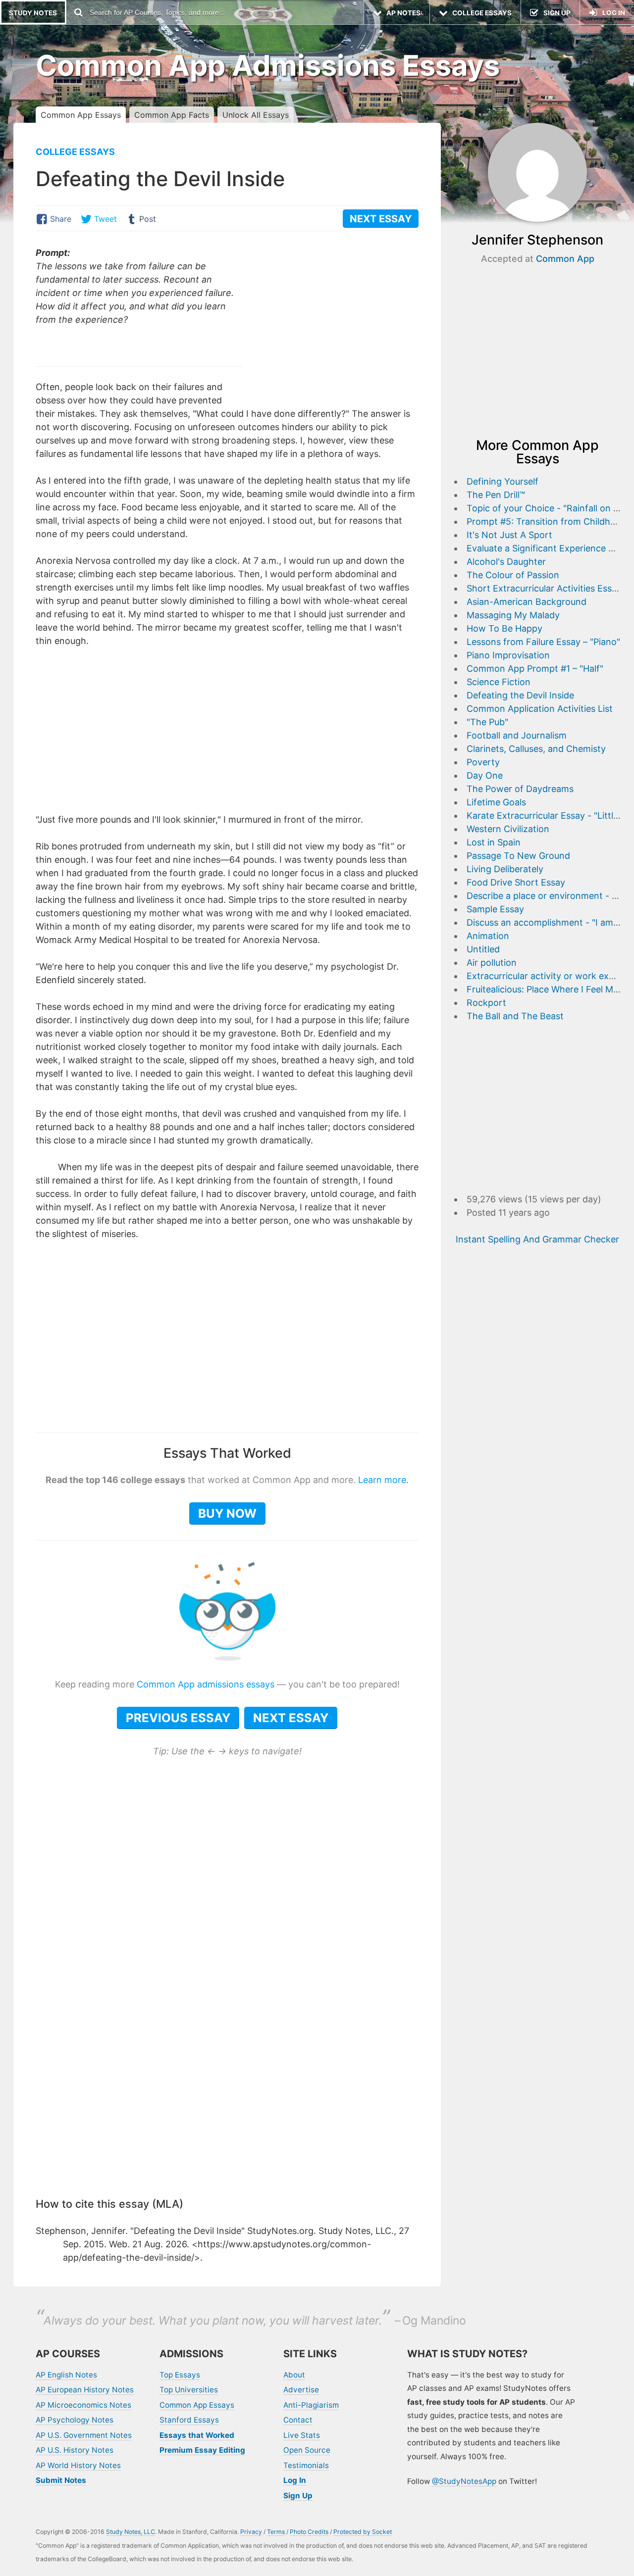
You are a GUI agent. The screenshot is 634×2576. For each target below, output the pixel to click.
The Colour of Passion (513, 575)
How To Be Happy (504, 628)
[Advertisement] (335, 315)
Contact (298, 2420)
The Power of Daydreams (520, 789)
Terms (276, 2532)
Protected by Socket (363, 2532)
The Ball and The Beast (515, 1016)
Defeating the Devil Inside (520, 695)
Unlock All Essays (256, 115)
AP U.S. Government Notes (84, 2435)
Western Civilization (508, 829)
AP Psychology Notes (75, 2420)
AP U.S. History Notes (75, 2450)
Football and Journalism (517, 735)
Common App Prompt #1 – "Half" (535, 669)
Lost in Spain (494, 842)
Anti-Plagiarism (311, 2405)
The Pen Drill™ (496, 495)
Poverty (483, 762)
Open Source (307, 2450)
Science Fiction (499, 682)
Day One (485, 775)
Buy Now (227, 1513)
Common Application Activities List (540, 709)
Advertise (301, 2390)
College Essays (75, 152)
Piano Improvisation (508, 655)
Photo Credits (309, 2532)
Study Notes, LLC (131, 2532)
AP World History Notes (78, 2465)
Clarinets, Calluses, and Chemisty (536, 749)
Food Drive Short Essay (516, 882)
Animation (488, 936)
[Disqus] (227, 2057)
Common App (565, 259)
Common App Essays (81, 115)
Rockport (486, 1003)
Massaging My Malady (513, 615)
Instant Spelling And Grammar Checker (537, 1239)
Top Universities (189, 2390)
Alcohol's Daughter (506, 562)
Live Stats (302, 2435)
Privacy (251, 2532)
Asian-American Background (527, 602)
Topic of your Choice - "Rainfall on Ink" (548, 508)
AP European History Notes (85, 2390)
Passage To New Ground (518, 856)
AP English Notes (66, 2375)
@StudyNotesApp (464, 2481)
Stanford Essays (189, 2420)
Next (381, 219)
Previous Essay (178, 1718)
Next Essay (291, 1718)
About (294, 2375)
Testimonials (306, 2465)
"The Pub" (487, 722)
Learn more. (383, 1480)
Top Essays (180, 2375)
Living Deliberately (505, 869)
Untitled (483, 949)
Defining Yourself (502, 481)
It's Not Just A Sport (509, 535)
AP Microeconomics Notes (83, 2405)
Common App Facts (172, 115)
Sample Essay (495, 909)
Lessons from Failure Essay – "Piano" (543, 642)
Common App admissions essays (206, 1684)
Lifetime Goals (496, 802)
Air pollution (492, 963)
